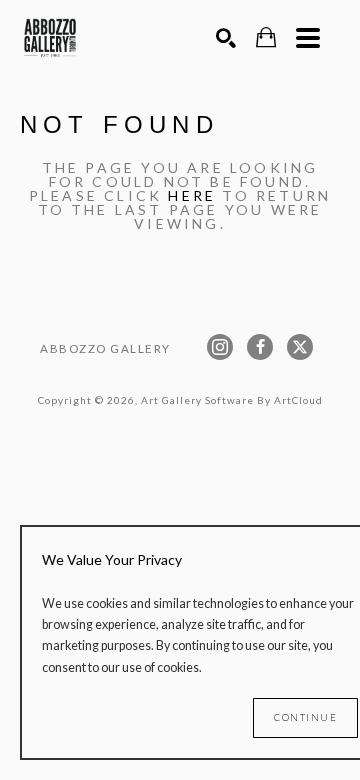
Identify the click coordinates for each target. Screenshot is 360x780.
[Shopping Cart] (266, 37)
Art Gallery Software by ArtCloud (232, 400)
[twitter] (300, 347)
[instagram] (220, 347)
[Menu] (308, 38)
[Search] (226, 38)
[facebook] (260, 347)
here (192, 195)
